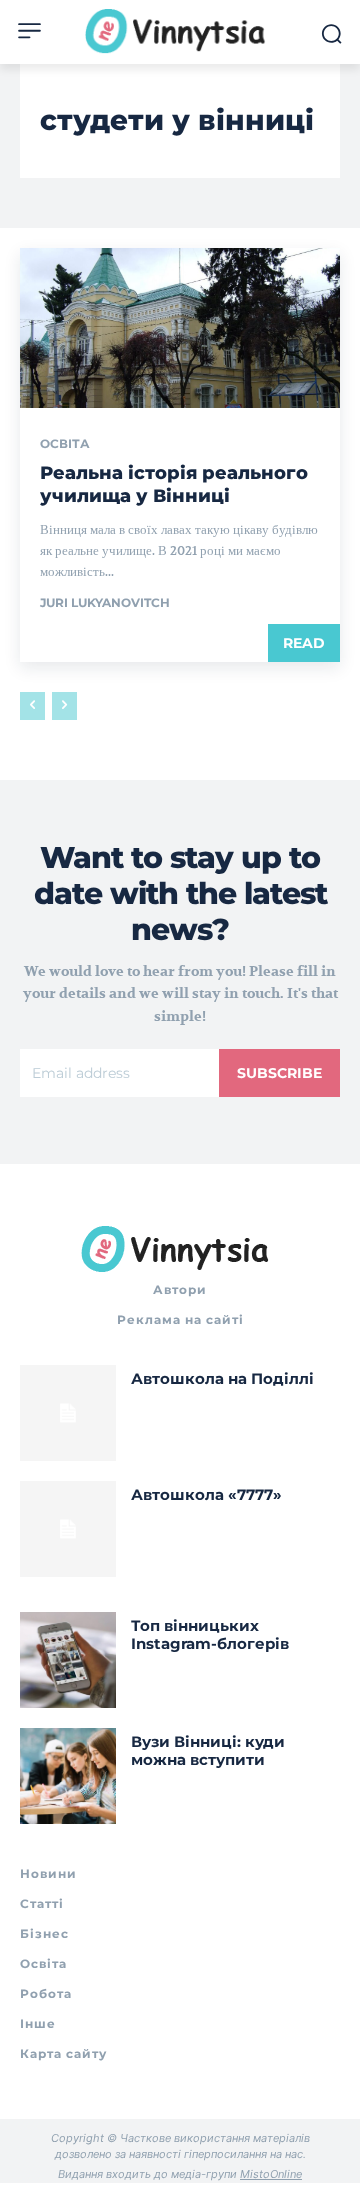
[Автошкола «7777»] (68, 1529)
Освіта (65, 444)
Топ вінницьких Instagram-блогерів (210, 1634)
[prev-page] (32, 706)
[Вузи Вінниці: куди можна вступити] (68, 1776)
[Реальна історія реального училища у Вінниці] (180, 328)
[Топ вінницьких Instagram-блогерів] (68, 1660)
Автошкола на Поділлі (222, 1378)
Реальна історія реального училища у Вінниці (174, 484)
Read (304, 643)
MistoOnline (271, 2174)
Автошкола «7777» (206, 1494)
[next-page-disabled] (64, 706)
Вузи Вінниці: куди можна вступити (208, 1750)
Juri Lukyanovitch (105, 602)
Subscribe (279, 1073)
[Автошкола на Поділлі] (68, 1413)
